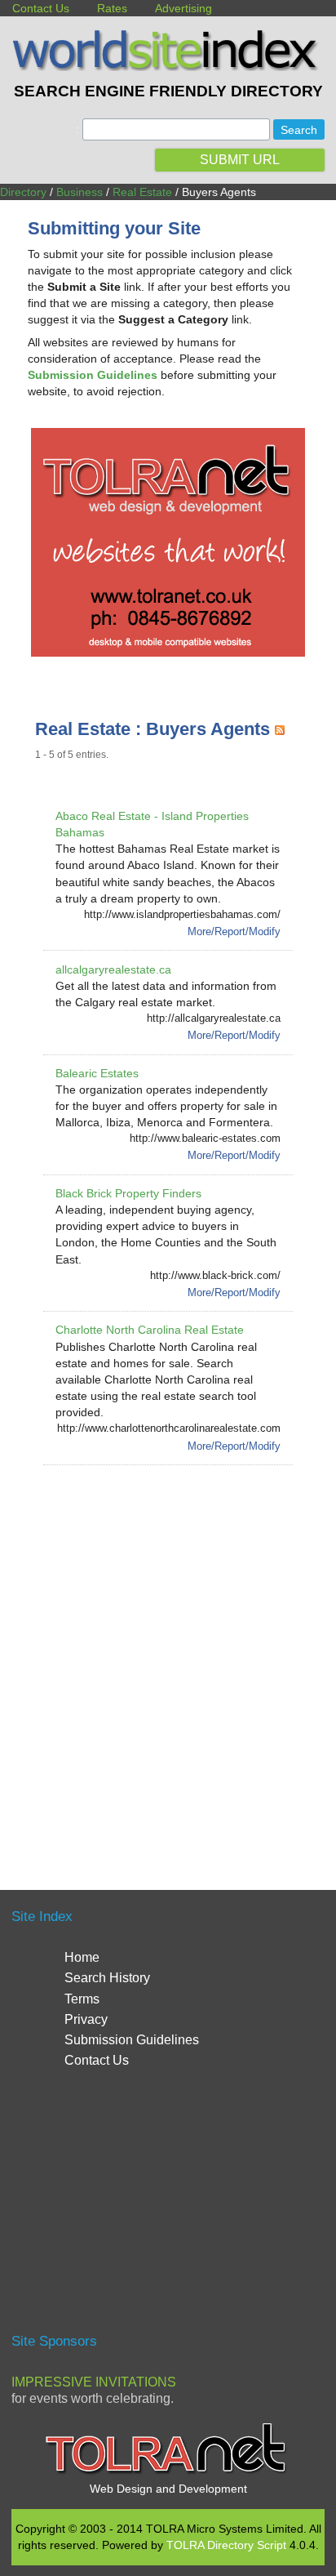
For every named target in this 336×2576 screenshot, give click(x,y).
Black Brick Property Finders (128, 1193)
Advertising (183, 8)
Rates (112, 8)
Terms (82, 1999)
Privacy (86, 2019)
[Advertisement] (168, 1658)
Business (80, 192)
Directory (23, 192)
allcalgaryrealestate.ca (113, 969)
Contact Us (41, 8)
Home (82, 1957)
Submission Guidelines (132, 2040)
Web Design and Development (168, 2489)
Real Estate (142, 192)
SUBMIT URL (240, 160)
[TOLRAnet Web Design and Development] (168, 2472)
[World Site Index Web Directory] (168, 67)
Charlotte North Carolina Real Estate (150, 1330)
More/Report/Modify (234, 931)
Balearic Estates (97, 1073)
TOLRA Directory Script (226, 2545)
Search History (107, 1978)
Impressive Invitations (94, 2382)
